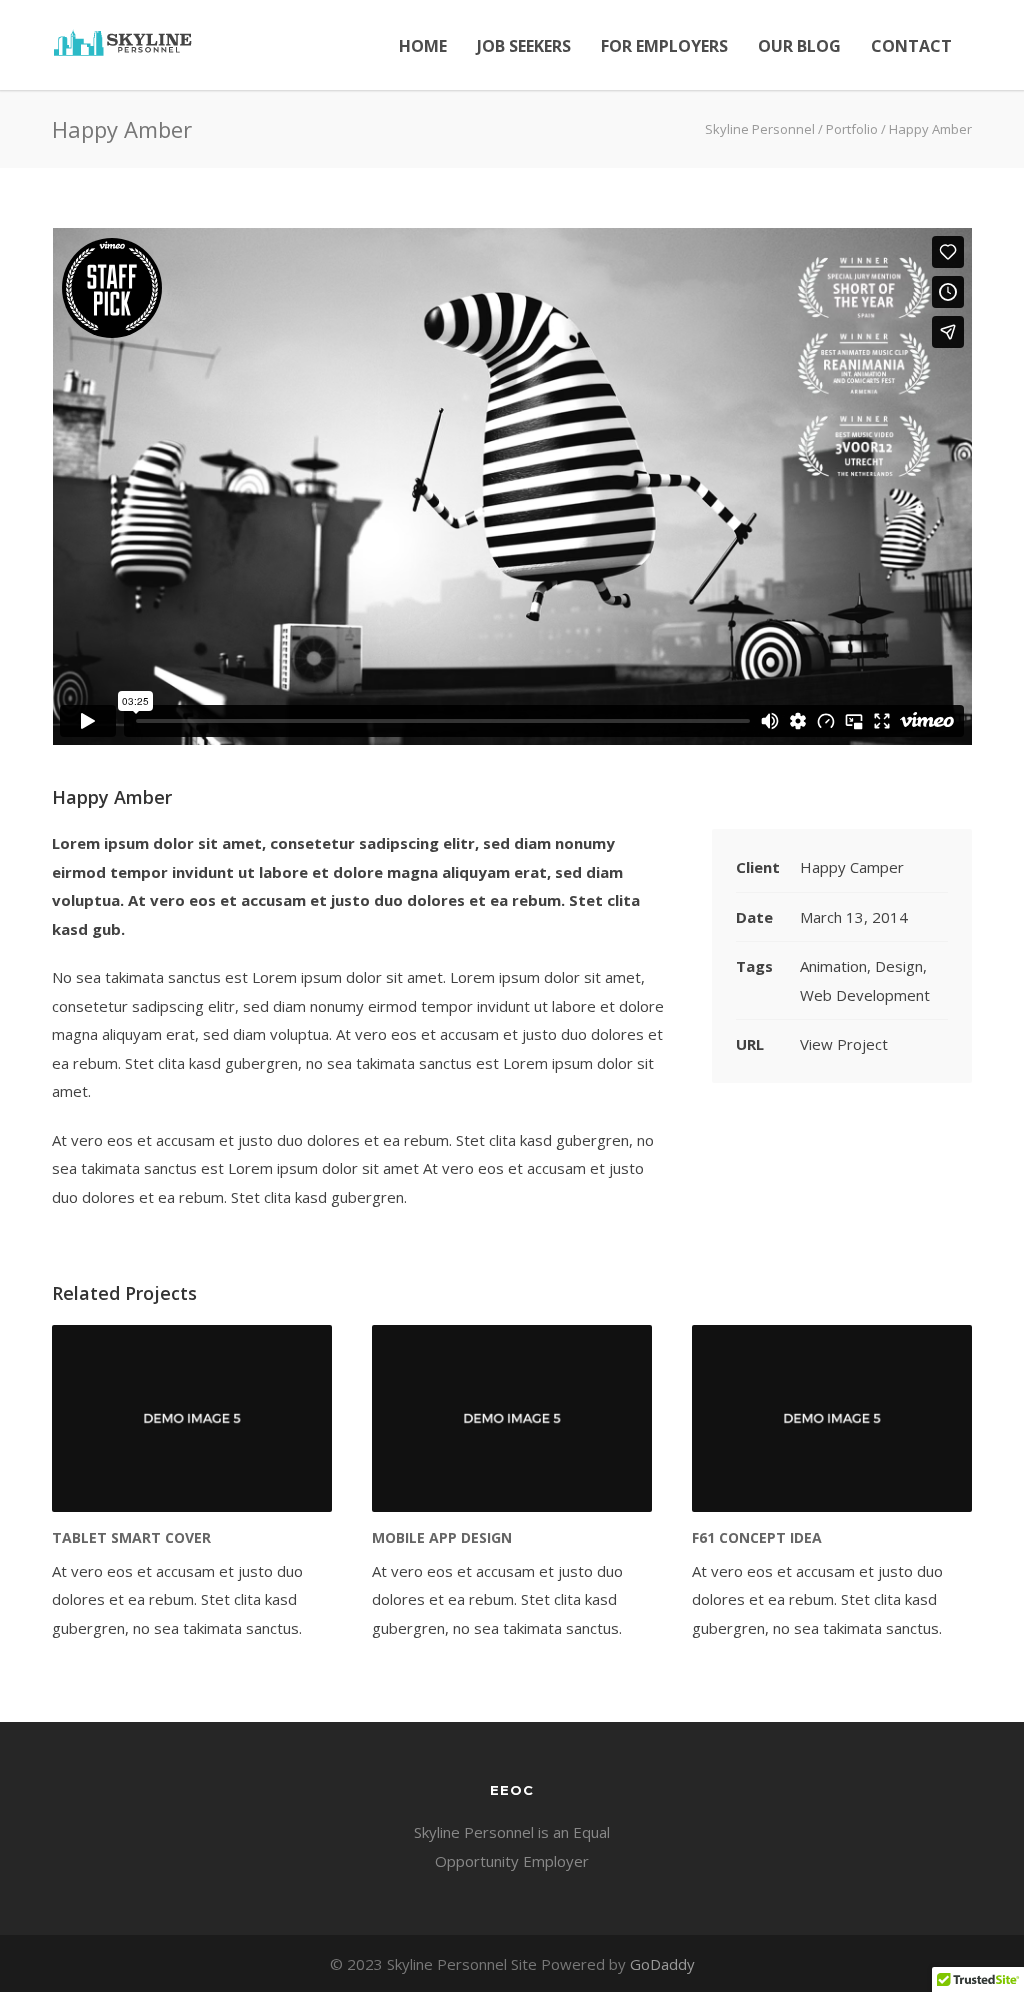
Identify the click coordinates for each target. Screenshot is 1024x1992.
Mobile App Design (442, 1537)
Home (423, 46)
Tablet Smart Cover (131, 1537)
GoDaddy (662, 1964)
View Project (844, 1044)
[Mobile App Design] (512, 1418)
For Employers (664, 46)
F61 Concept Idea (757, 1537)
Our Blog (799, 46)
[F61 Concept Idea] (832, 1418)
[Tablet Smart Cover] (192, 1418)
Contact (911, 46)
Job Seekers (524, 46)
